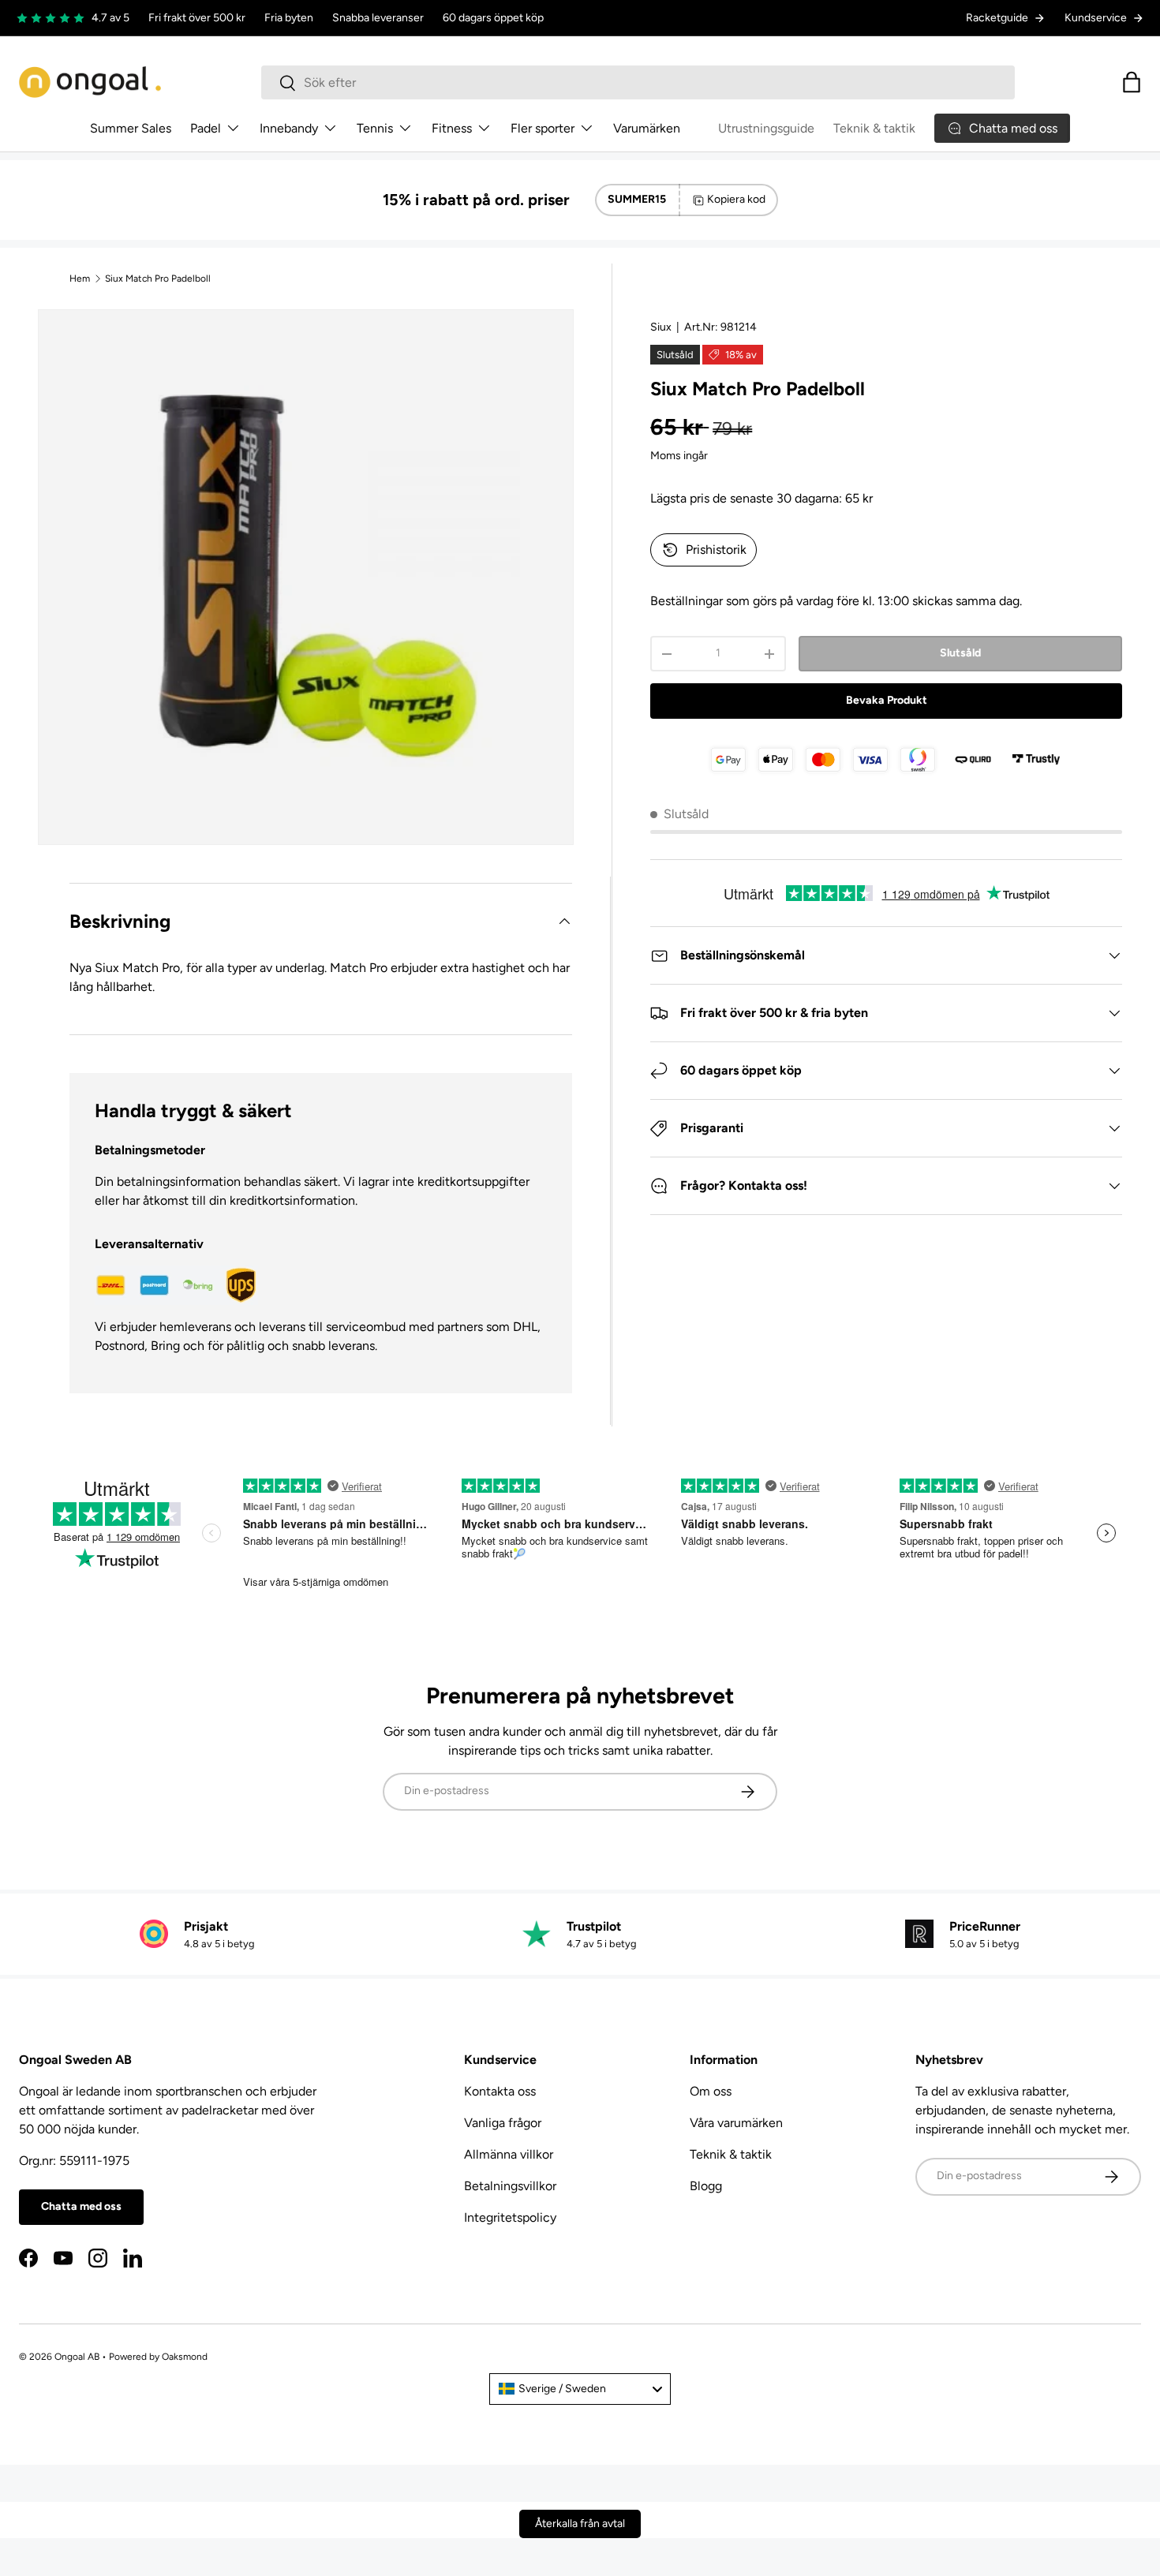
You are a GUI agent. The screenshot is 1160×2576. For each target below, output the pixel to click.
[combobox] (638, 82)
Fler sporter (543, 128)
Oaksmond (185, 2357)
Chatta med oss (81, 2206)
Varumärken (647, 128)
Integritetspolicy (510, 2217)
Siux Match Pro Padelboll (158, 279)
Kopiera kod (736, 199)
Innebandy (289, 128)
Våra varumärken (736, 2123)
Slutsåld (960, 653)
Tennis (375, 128)
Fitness (452, 128)
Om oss (711, 2091)
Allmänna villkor (509, 2154)
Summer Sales (131, 128)
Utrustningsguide (766, 128)
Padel (206, 128)
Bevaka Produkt (887, 700)
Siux (661, 327)
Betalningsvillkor (510, 2186)
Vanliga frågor (503, 2123)
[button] (1132, 82)
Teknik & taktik (874, 128)
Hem (80, 279)
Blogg (706, 2186)
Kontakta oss (500, 2091)
